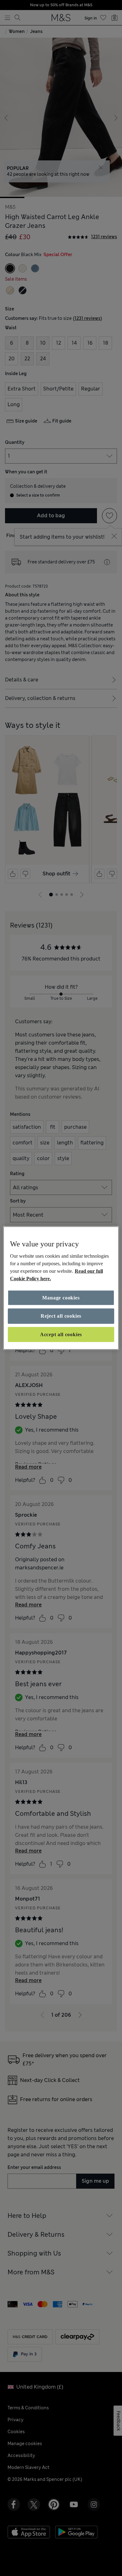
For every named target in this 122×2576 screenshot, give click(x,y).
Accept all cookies (61, 1334)
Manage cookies (61, 1298)
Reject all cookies (61, 1316)
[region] (61, 1288)
